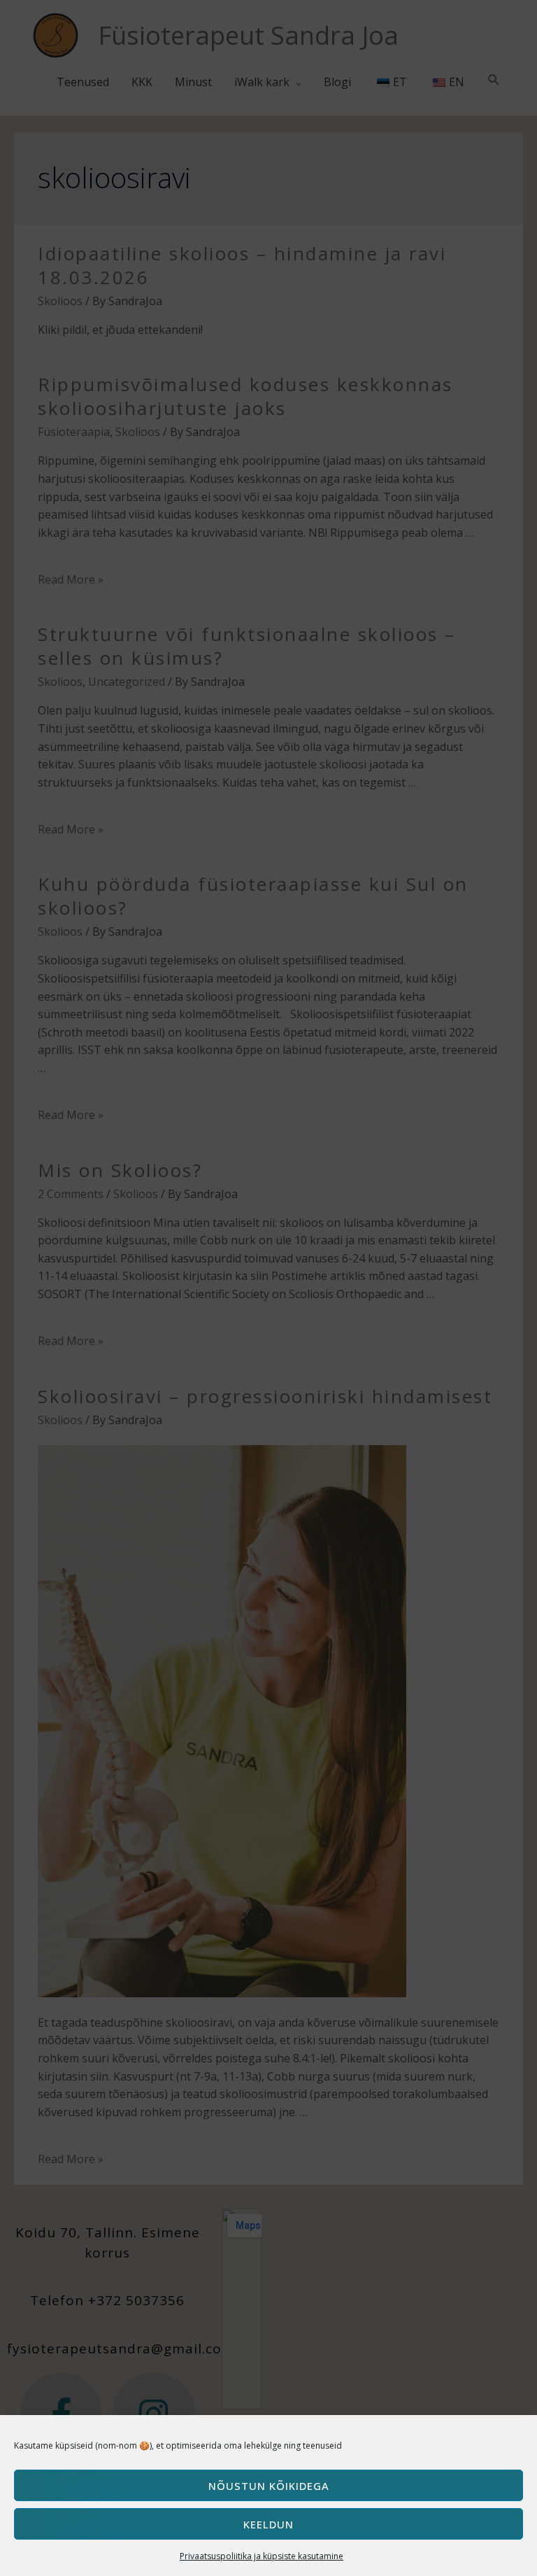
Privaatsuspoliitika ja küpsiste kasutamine (262, 2556)
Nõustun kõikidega (269, 2486)
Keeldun (268, 2524)
